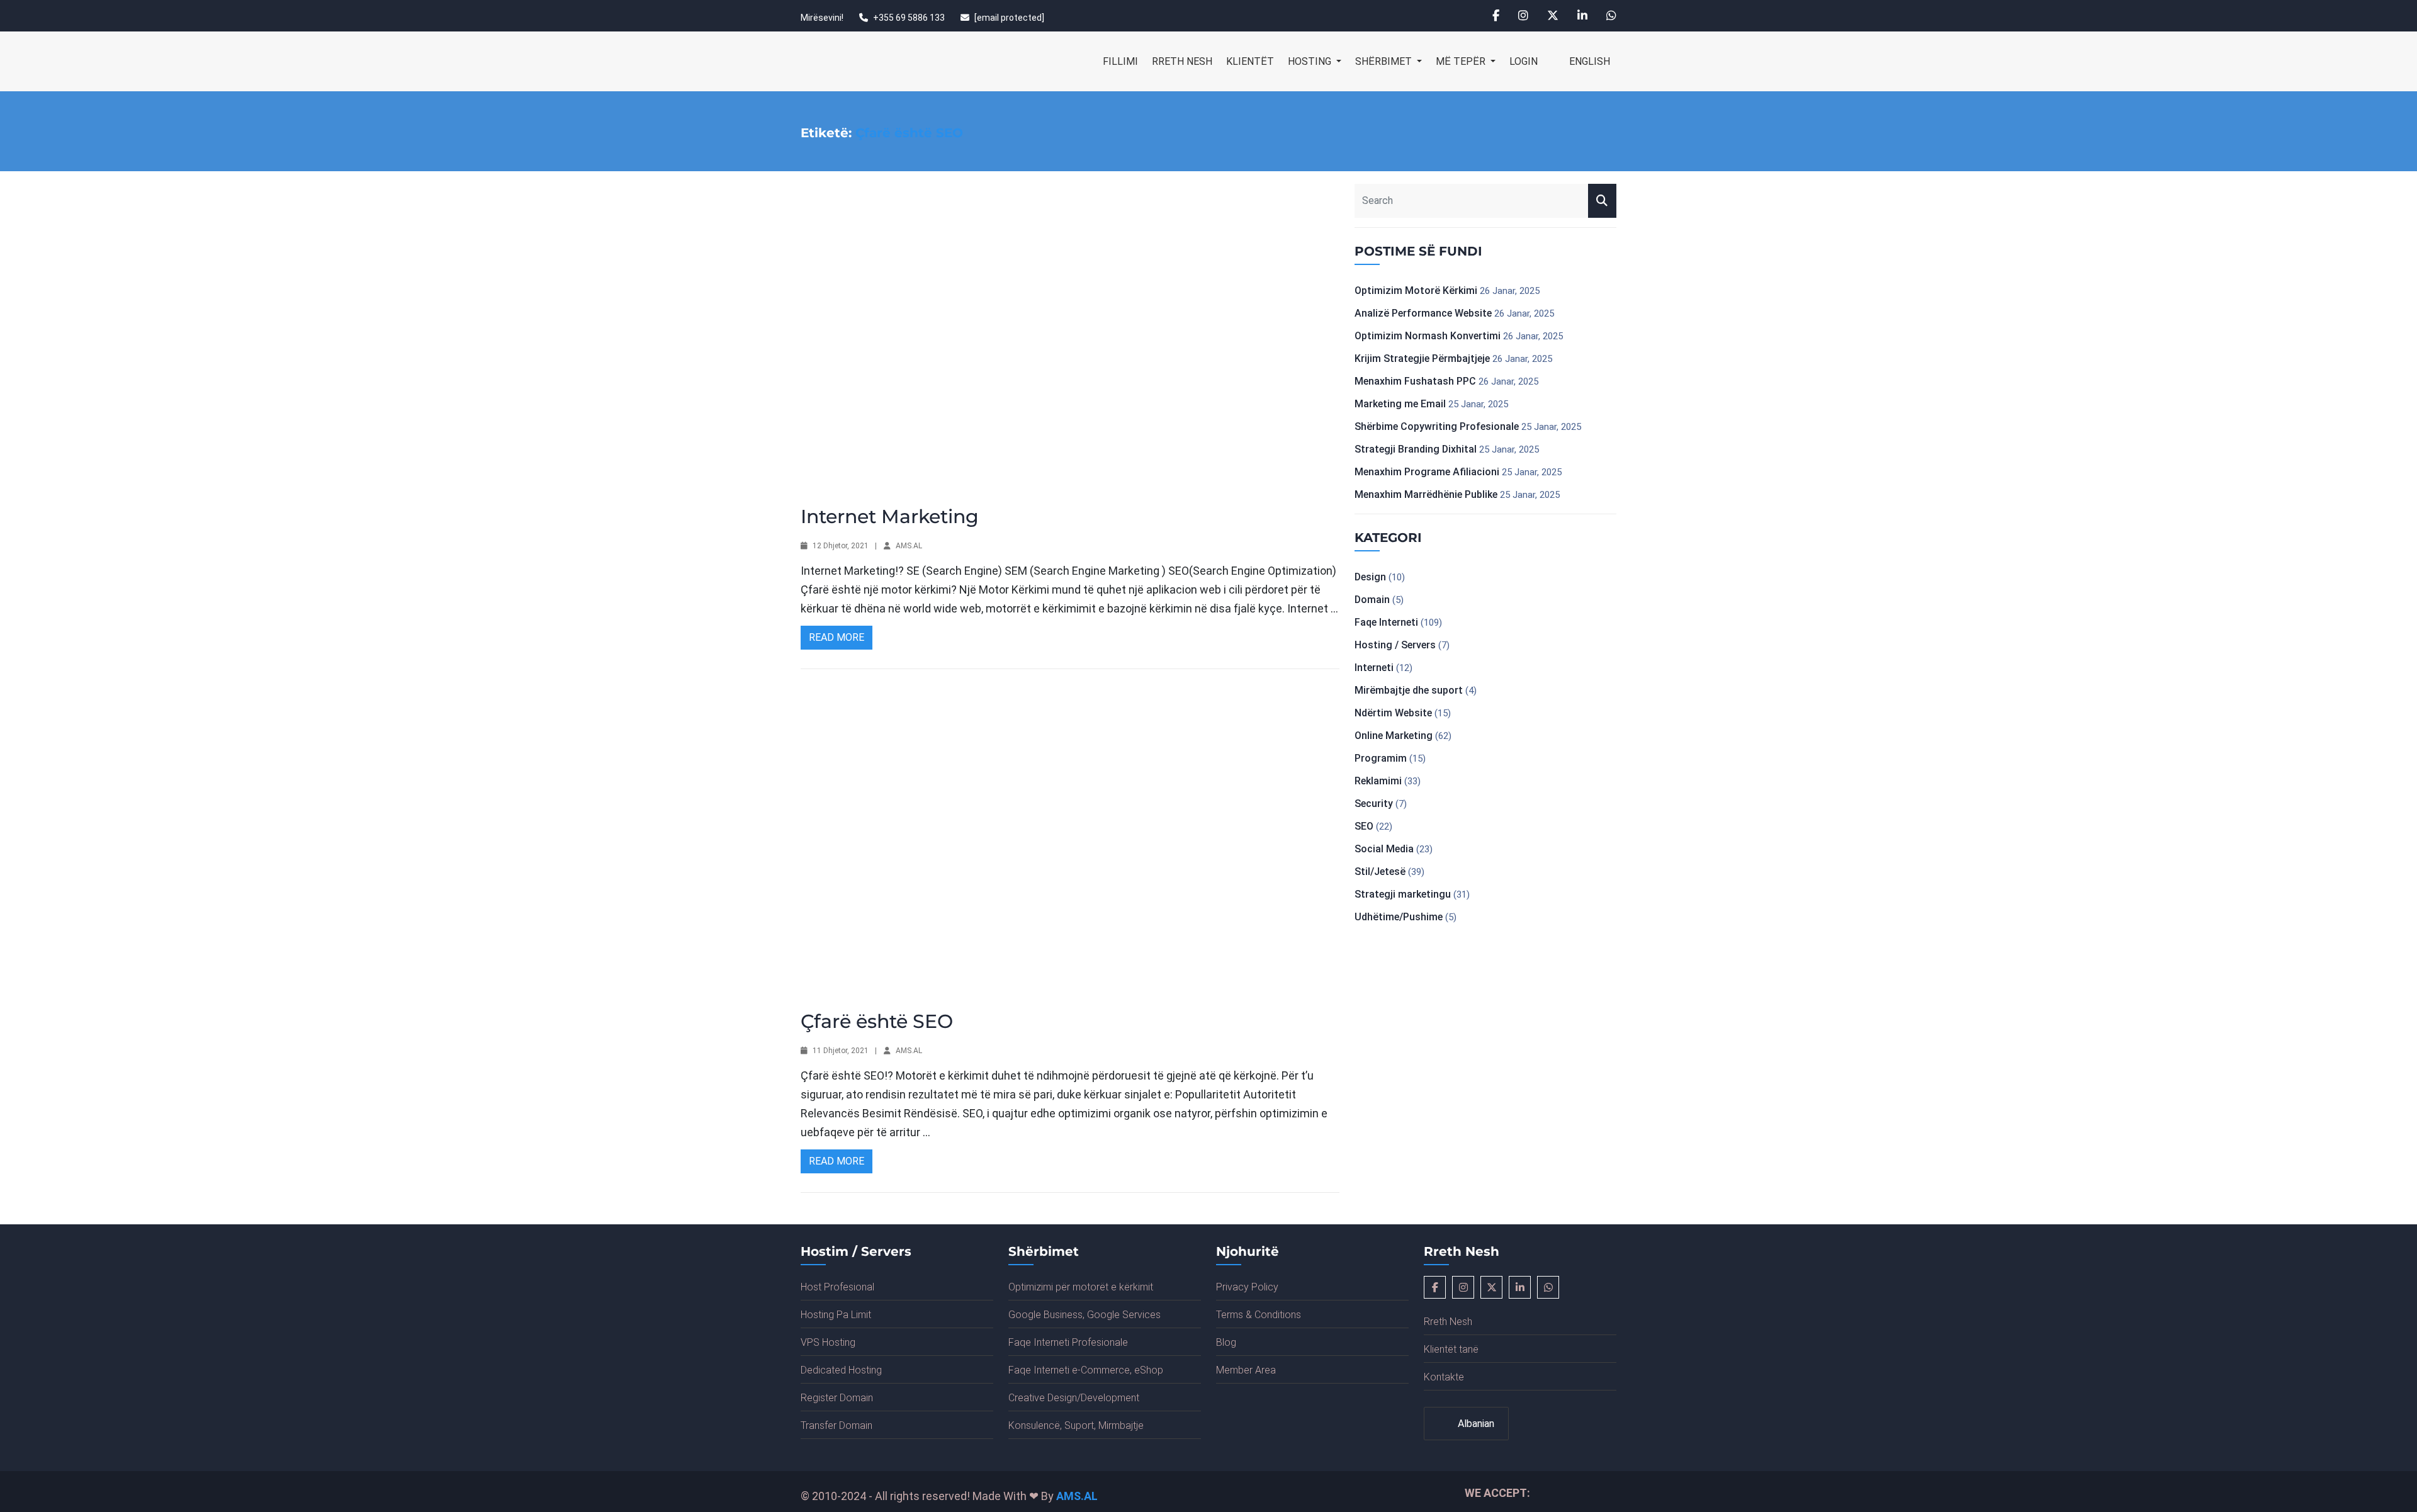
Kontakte (1444, 1377)
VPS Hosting (828, 1342)
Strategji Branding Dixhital (1416, 449)
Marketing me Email (1400, 404)
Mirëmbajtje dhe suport (1409, 690)
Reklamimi (1378, 781)
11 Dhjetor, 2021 (841, 1051)
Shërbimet (1385, 61)
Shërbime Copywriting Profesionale (1437, 426)
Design (1370, 577)
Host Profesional (837, 1287)
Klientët (1250, 61)
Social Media (1384, 849)
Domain (1372, 600)
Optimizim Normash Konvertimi (1428, 336)
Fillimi (1120, 61)
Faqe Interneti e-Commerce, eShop (1086, 1370)
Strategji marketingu (1403, 894)
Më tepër (1462, 61)
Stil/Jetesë (1380, 872)
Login (1524, 61)
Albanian (1475, 1424)
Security (1374, 804)
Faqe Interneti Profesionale (1068, 1342)
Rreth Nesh (1182, 61)
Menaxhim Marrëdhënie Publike (1426, 494)
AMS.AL (909, 546)
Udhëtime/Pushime (1399, 917)
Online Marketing (1394, 736)
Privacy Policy (1247, 1287)
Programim (1381, 758)
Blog (1226, 1342)
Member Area (1246, 1370)
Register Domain (837, 1398)
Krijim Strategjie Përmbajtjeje (1422, 358)
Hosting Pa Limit (836, 1315)
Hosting (1311, 61)
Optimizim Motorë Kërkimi (1416, 291)
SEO (1364, 826)
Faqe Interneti (1386, 622)
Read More (837, 637)
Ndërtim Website (1393, 713)
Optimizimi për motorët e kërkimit (1081, 1287)
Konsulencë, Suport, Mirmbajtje (1076, 1425)
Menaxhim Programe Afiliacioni (1427, 472)
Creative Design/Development (1074, 1398)
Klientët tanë (1451, 1349)
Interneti (1374, 668)
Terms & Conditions (1259, 1315)
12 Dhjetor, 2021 (841, 546)
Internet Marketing (890, 516)
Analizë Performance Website (1423, 313)
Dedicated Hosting (841, 1370)
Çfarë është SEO (877, 1021)
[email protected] (1009, 18)
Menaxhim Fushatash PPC (1415, 381)
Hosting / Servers (1395, 645)
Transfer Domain (837, 1425)
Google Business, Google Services (1085, 1315)
